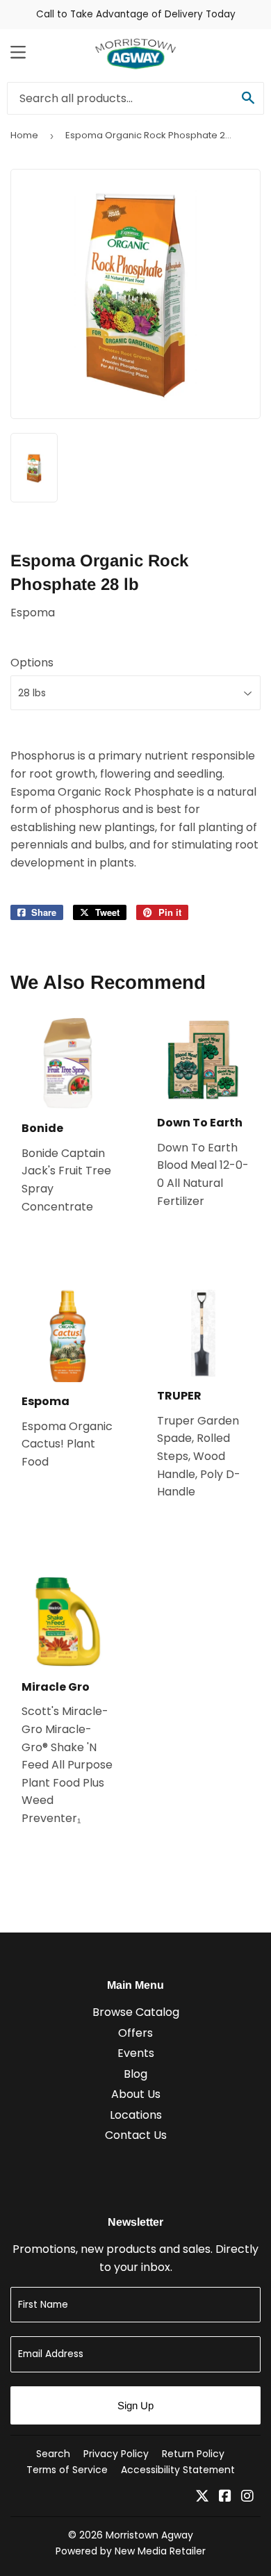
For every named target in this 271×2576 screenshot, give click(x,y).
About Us (136, 2094)
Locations (136, 2115)
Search (53, 2454)
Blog (135, 2074)
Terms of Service (67, 2470)
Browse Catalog (136, 2012)
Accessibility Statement (178, 2470)
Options (32, 663)
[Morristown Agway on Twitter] (202, 2497)
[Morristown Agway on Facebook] (225, 2497)
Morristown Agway (149, 2535)
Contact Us (136, 2135)
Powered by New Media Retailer (131, 2551)
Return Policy (193, 2454)
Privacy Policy (116, 2454)
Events (136, 2053)
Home (24, 135)
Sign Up (135, 2405)
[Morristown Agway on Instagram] (247, 2497)
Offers (135, 2033)
